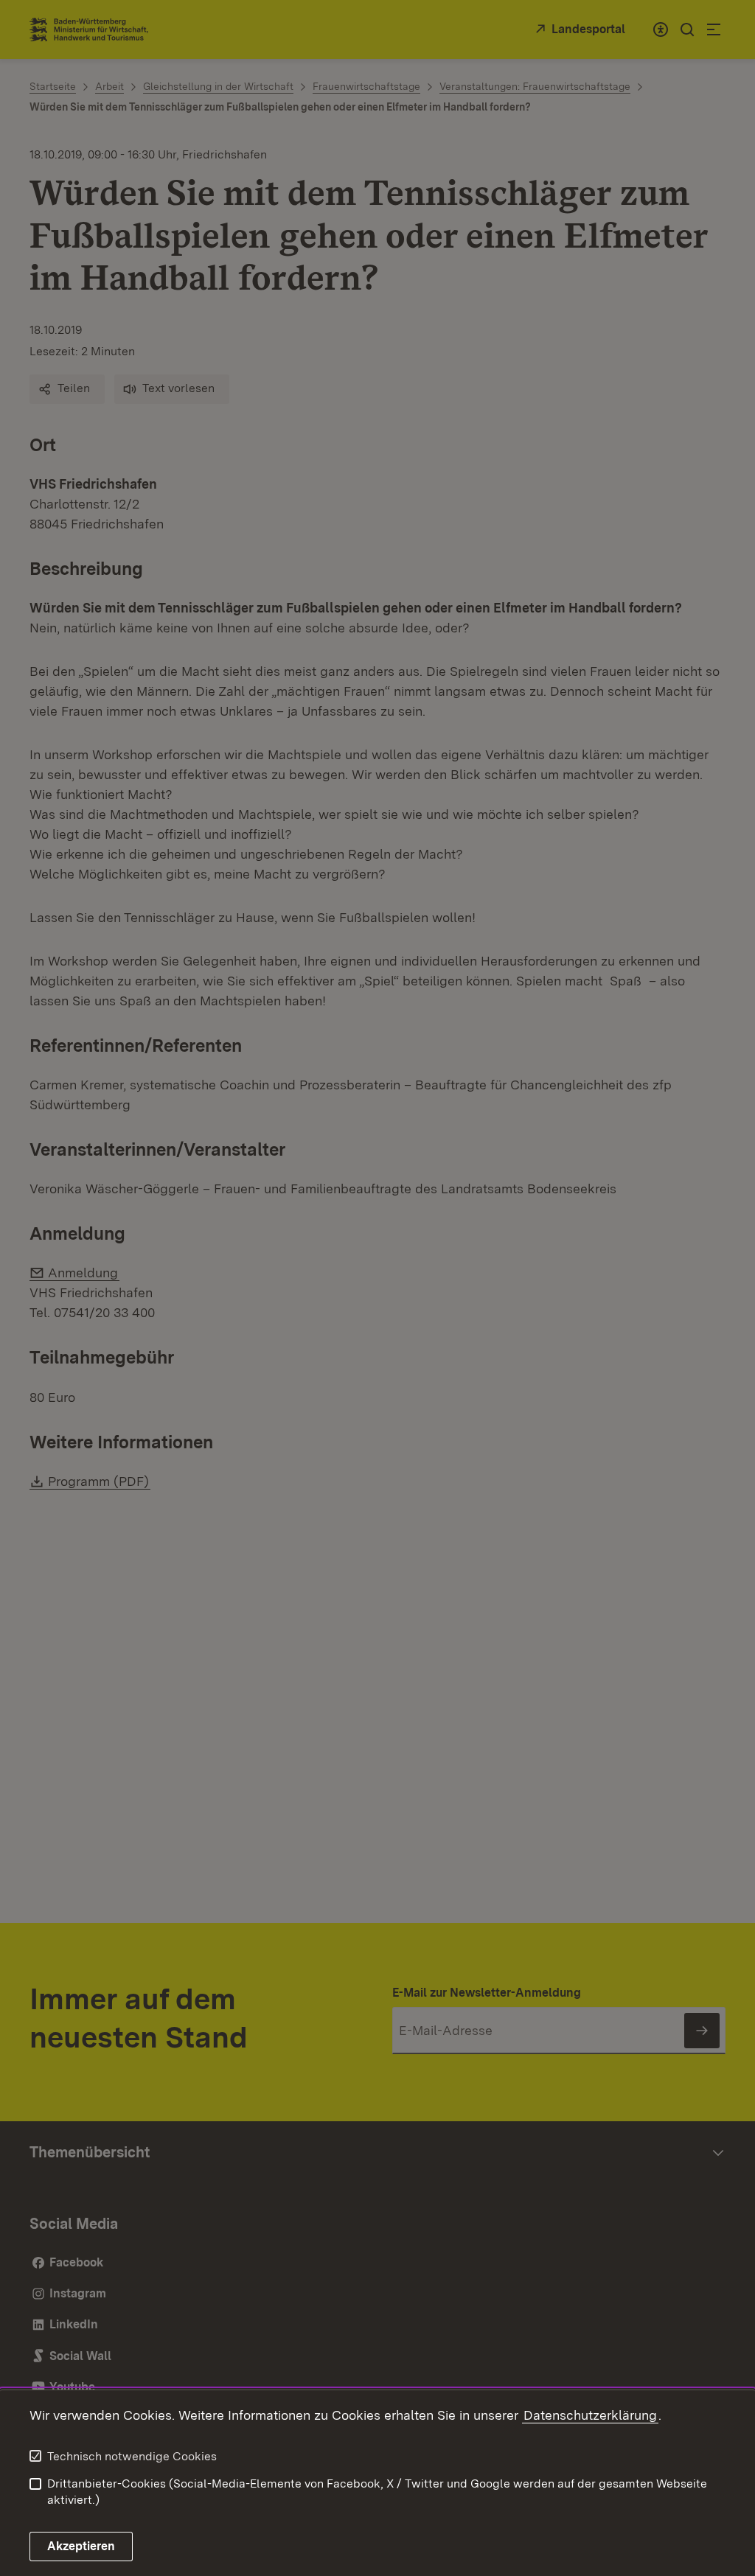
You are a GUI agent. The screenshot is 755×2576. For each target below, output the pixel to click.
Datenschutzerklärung (590, 2415)
